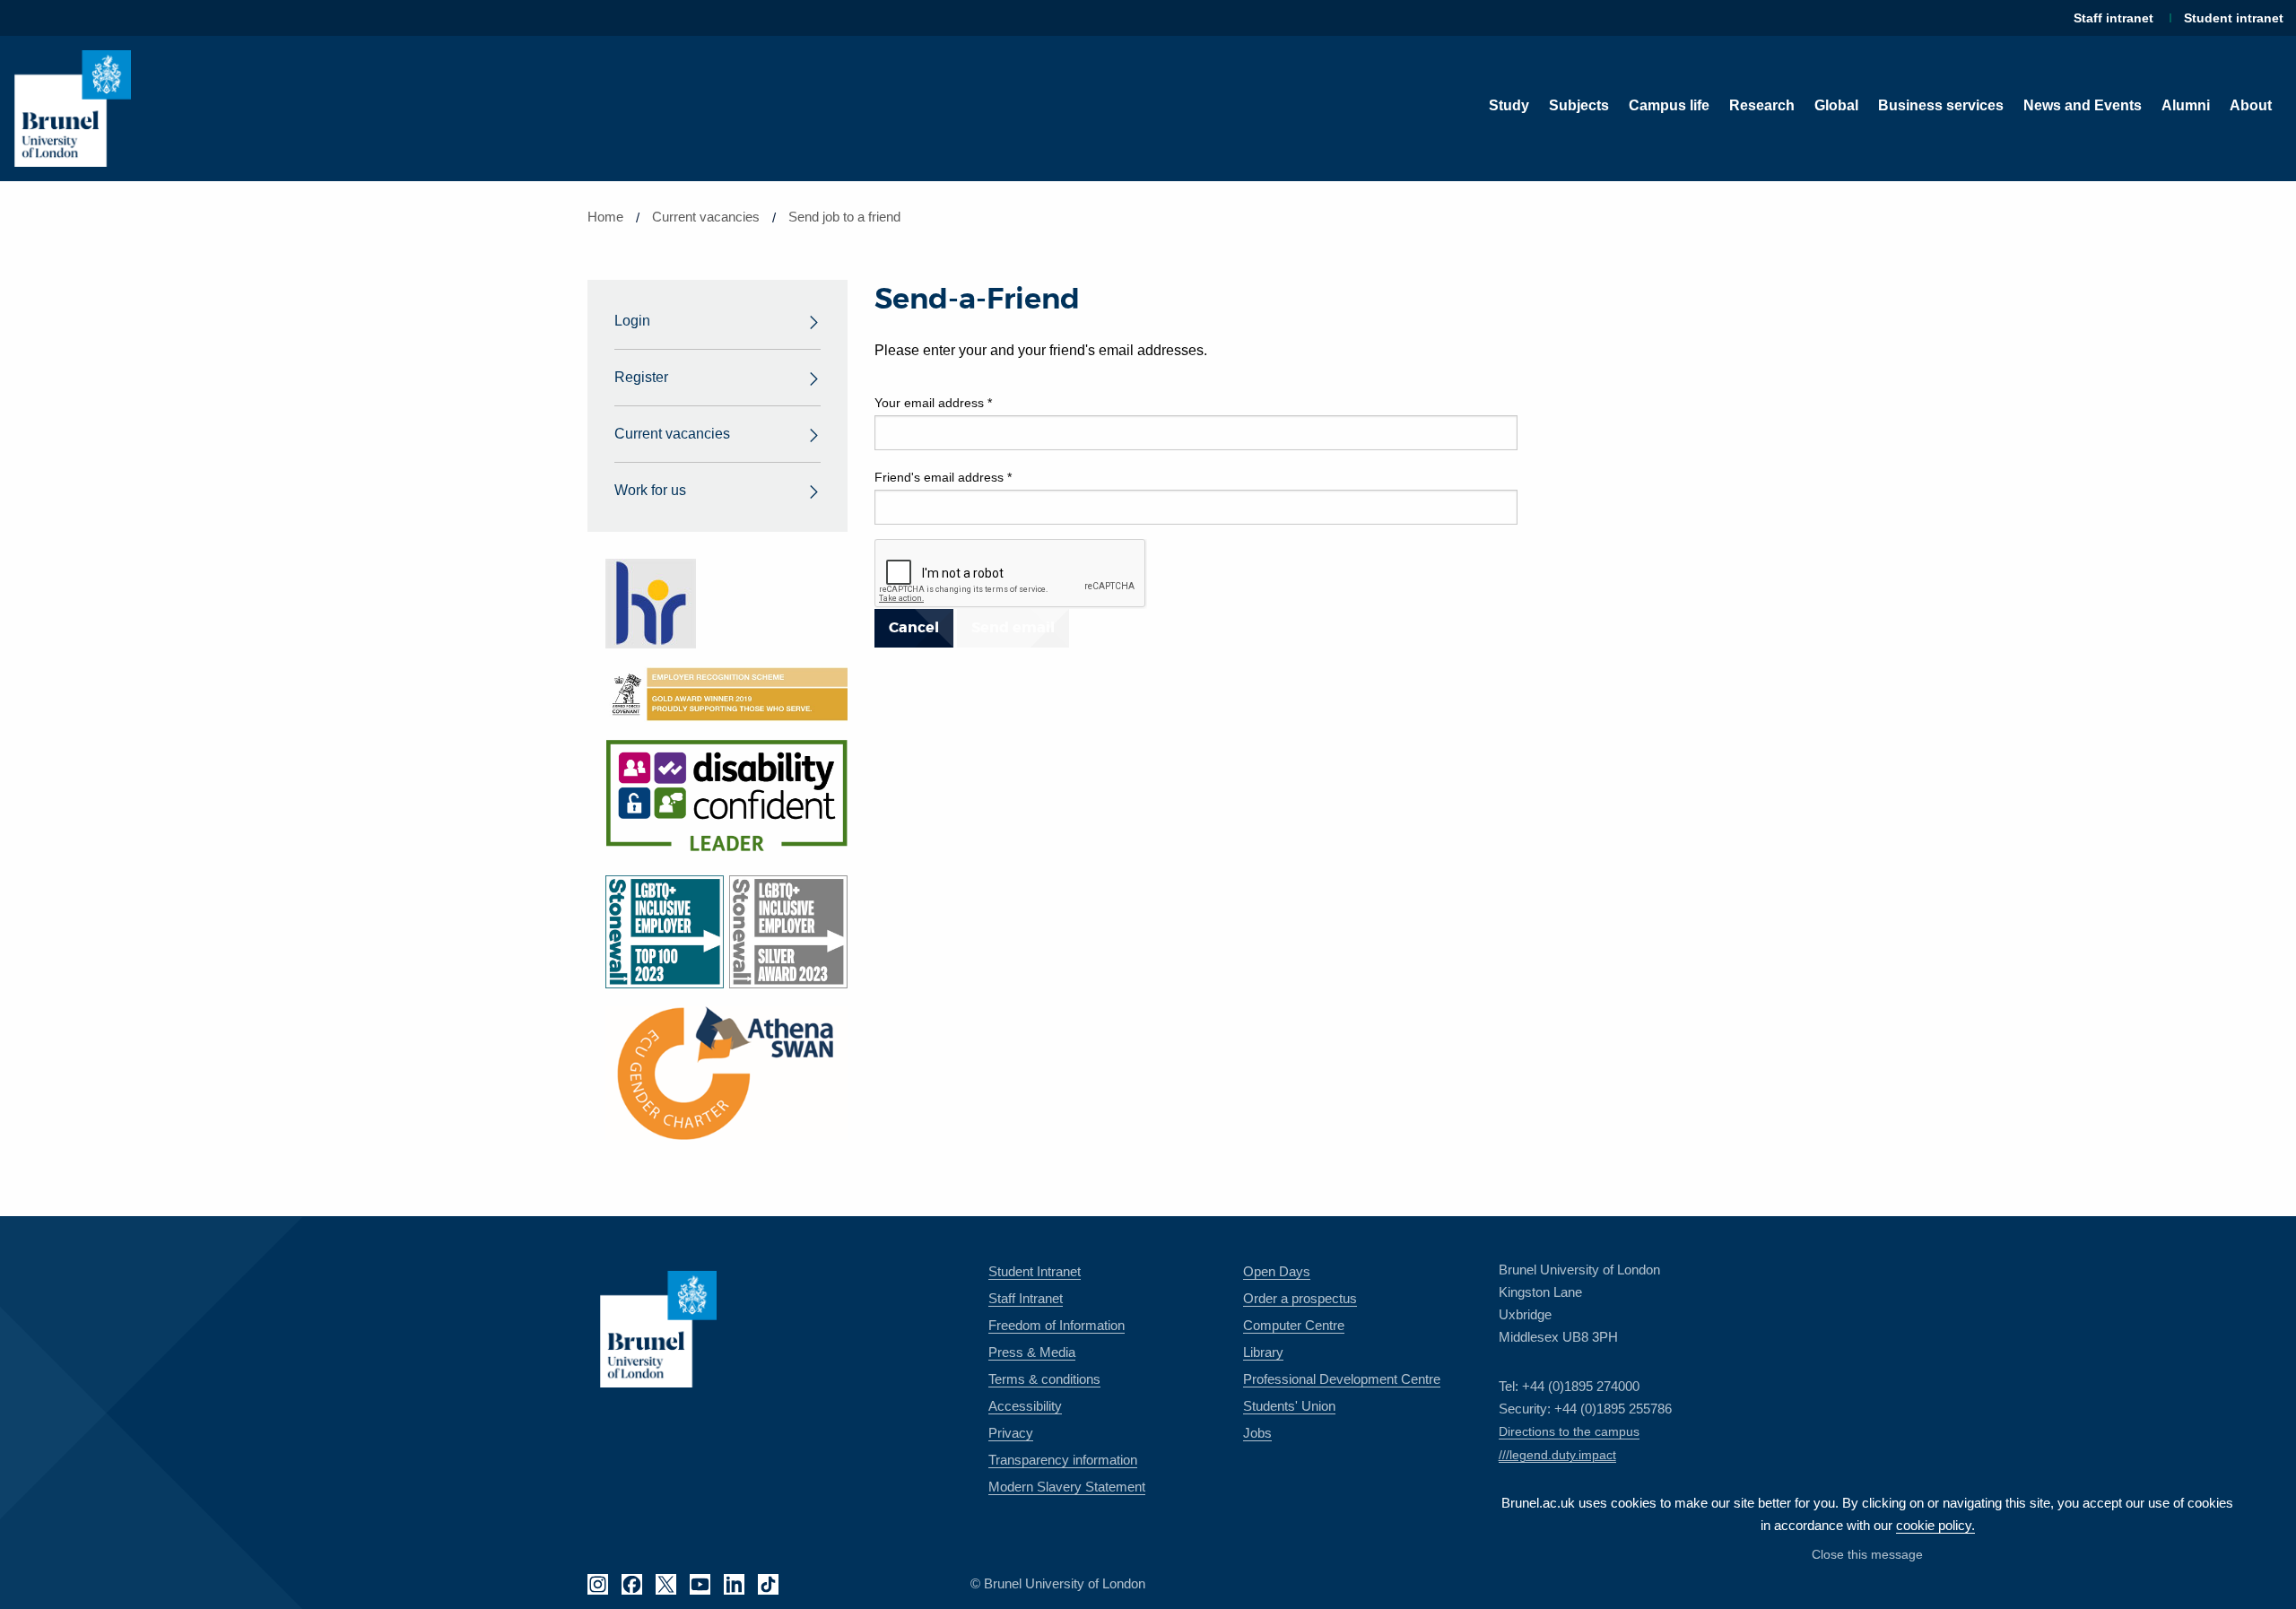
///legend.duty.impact (1557, 1455)
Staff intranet (2113, 18)
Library (1263, 1352)
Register (641, 377)
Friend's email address (943, 477)
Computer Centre (1294, 1325)
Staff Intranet (1026, 1298)
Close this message (1867, 1554)
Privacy (1011, 1433)
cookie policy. (1935, 1525)
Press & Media (1032, 1352)
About (2251, 105)
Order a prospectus (1300, 1298)
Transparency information (1063, 1460)
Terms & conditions (1044, 1379)
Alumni (2186, 105)
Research (1762, 105)
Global (1836, 105)
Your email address (933, 403)
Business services (1941, 105)
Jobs (1257, 1433)
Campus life (1669, 105)
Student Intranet (1035, 1271)
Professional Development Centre (1342, 1379)
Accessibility (1025, 1406)
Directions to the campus (1569, 1431)
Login (632, 321)
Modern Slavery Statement (1067, 1487)
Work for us (650, 490)
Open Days (1277, 1271)
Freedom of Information (1057, 1325)
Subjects (1579, 105)
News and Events (2083, 105)
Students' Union (1289, 1406)
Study (1509, 105)
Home (605, 217)
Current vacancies (706, 217)
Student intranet (2234, 18)
